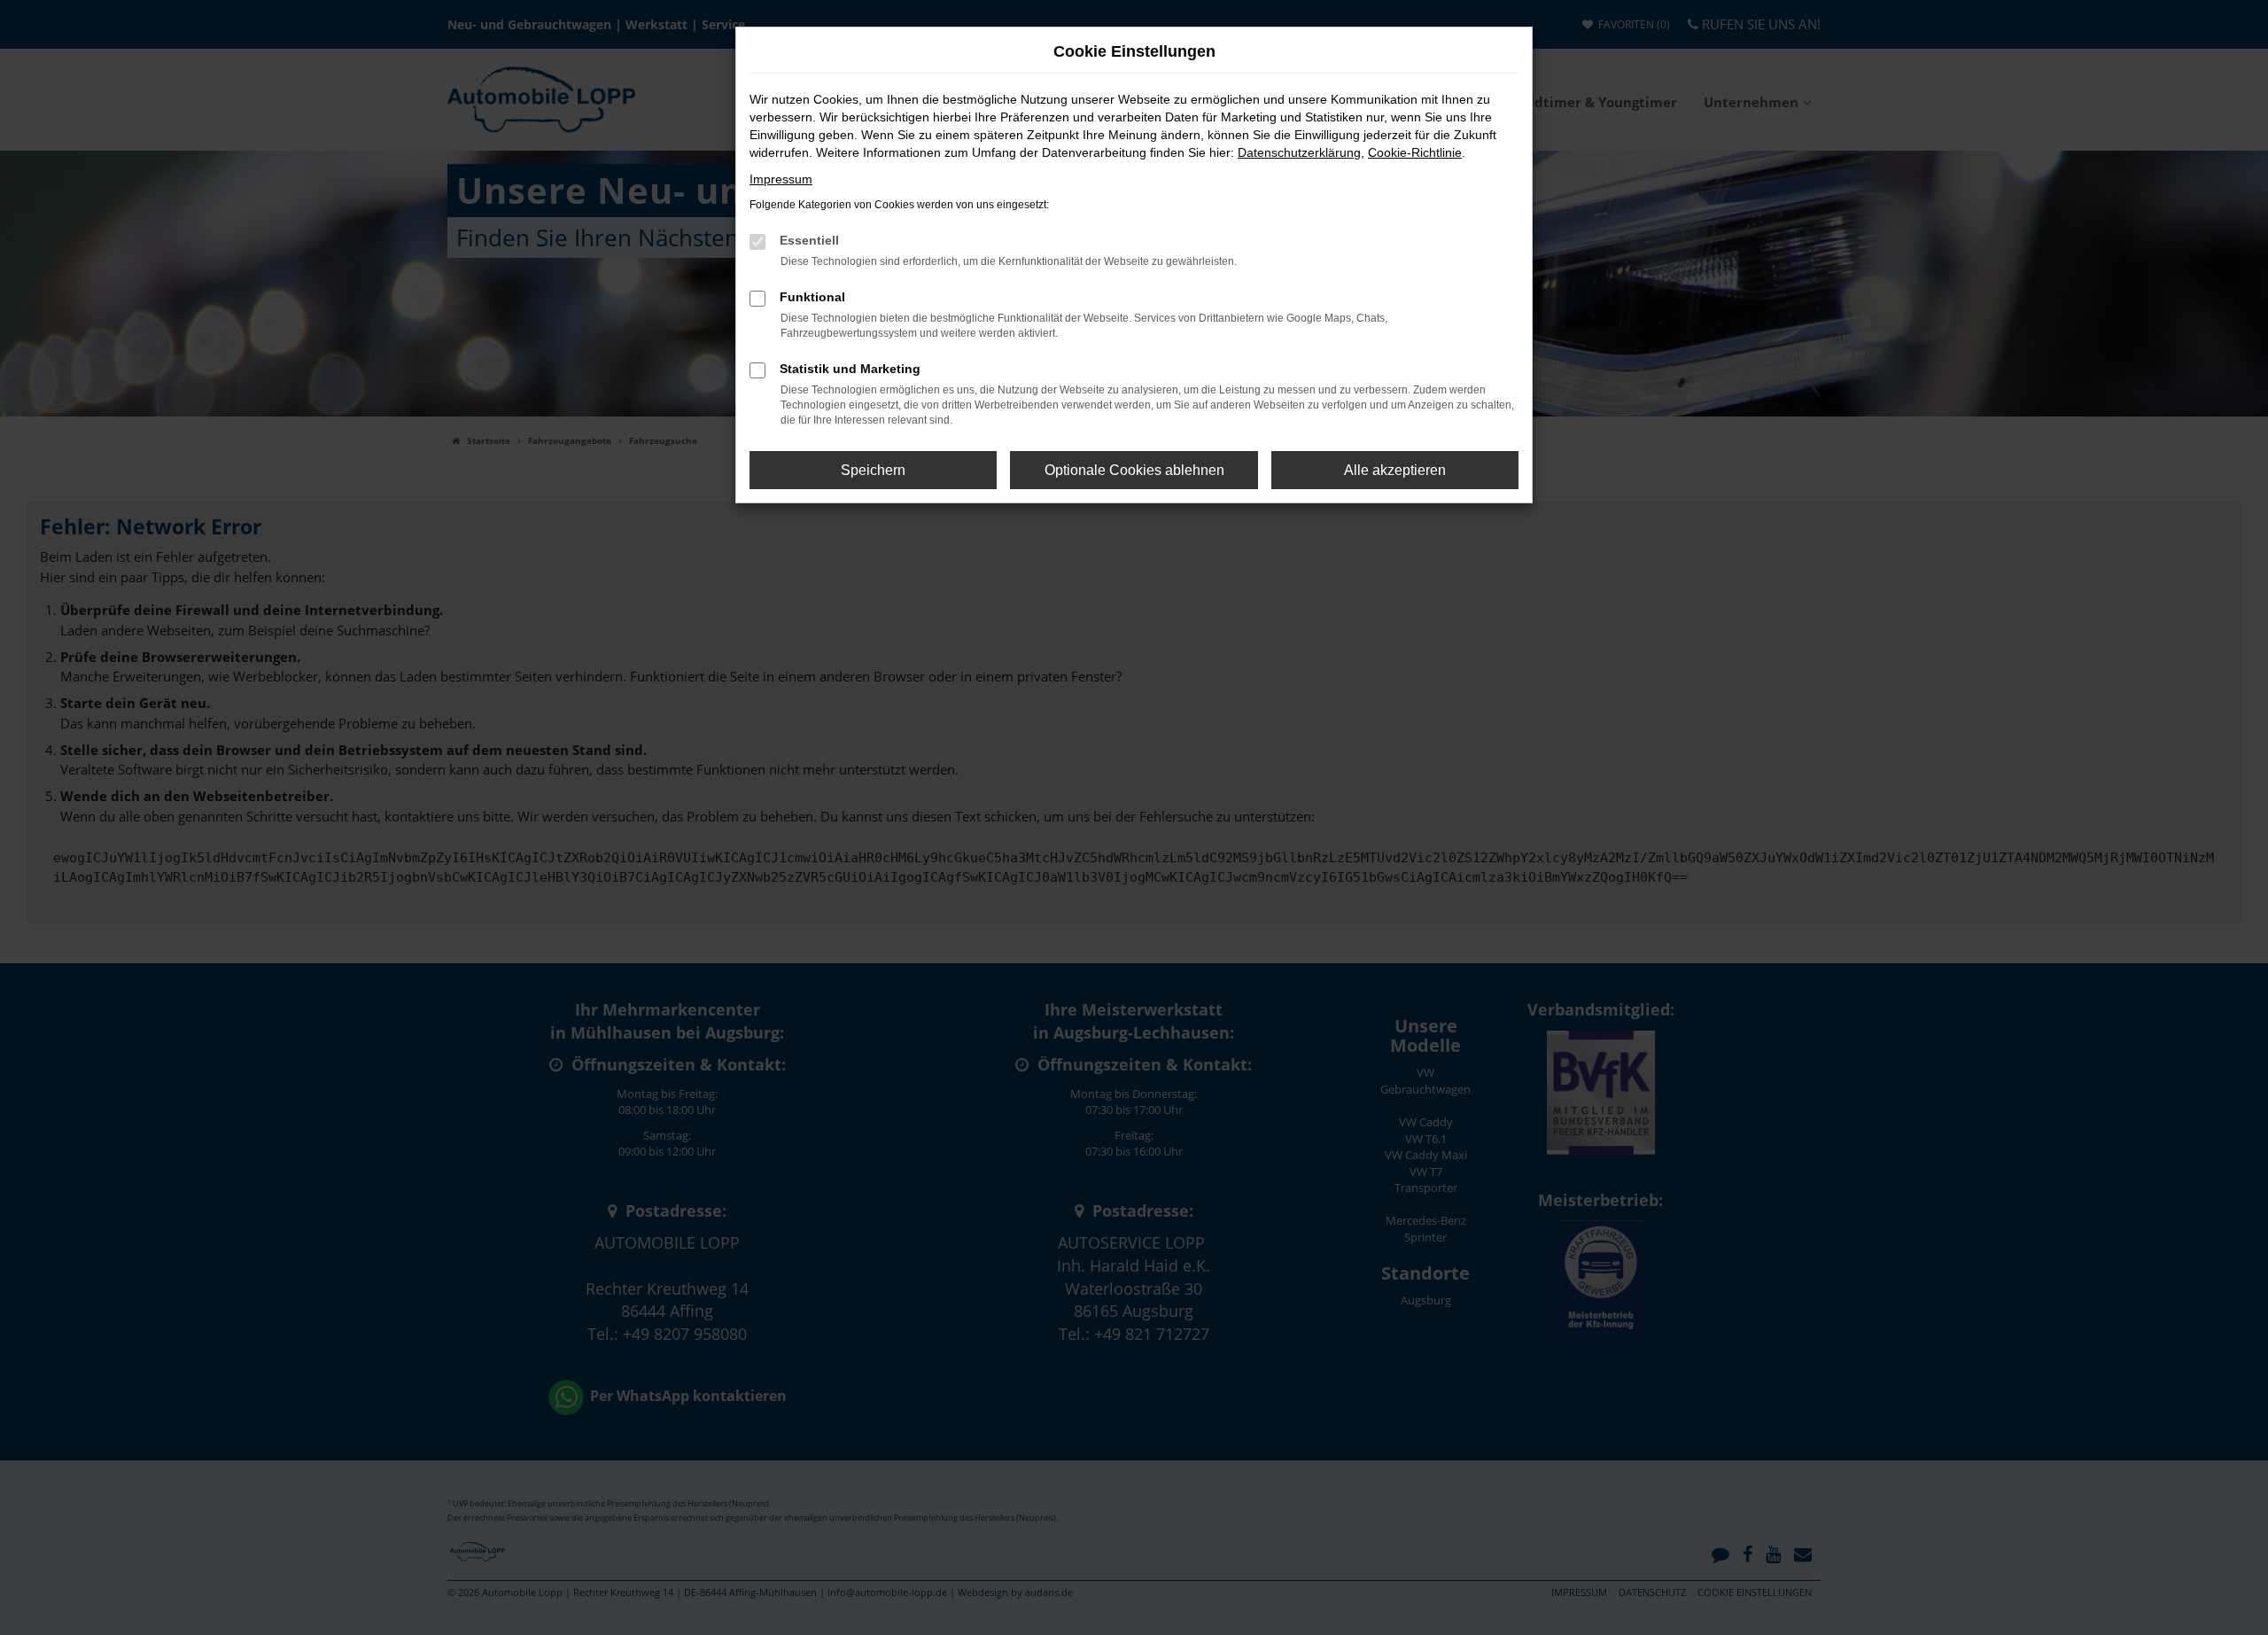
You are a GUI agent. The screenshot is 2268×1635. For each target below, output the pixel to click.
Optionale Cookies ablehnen (1134, 470)
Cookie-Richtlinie (1415, 152)
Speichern (873, 470)
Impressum (781, 179)
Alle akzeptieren (1395, 470)
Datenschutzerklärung (1299, 152)
